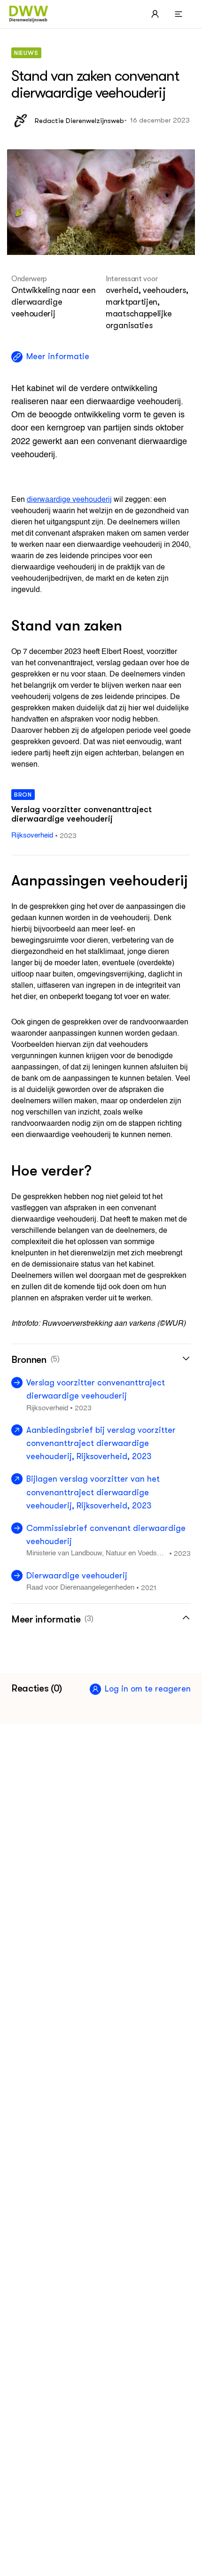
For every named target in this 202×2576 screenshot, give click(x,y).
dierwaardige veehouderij (69, 500)
